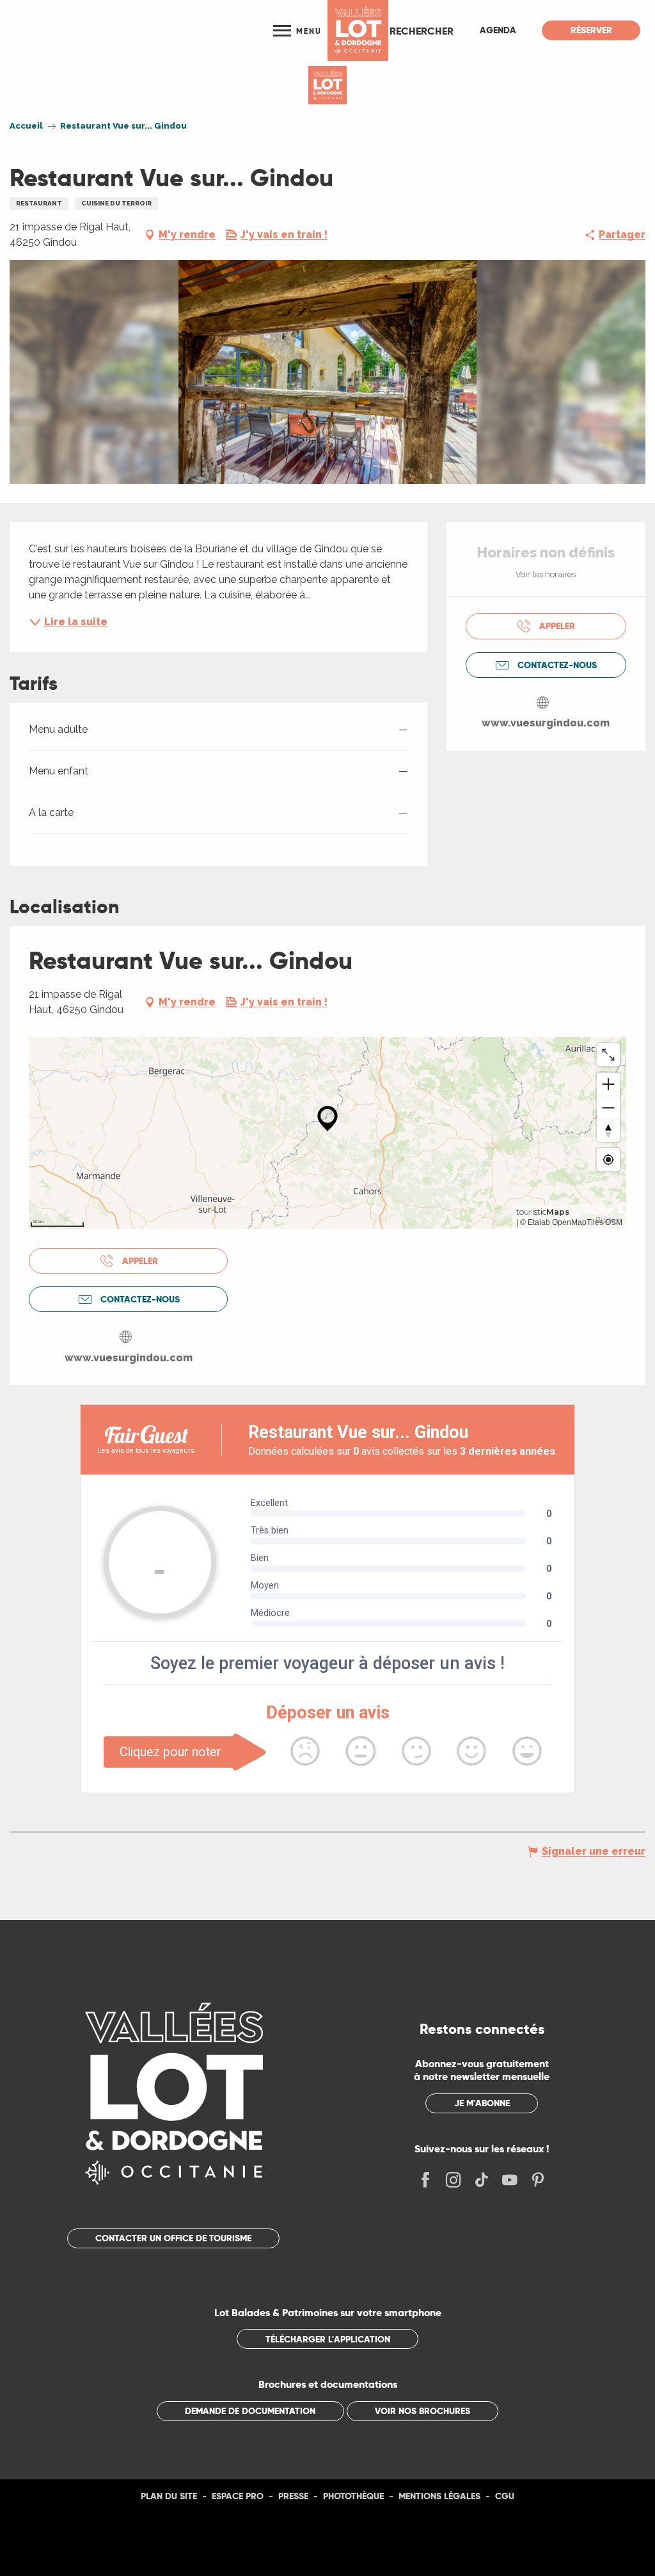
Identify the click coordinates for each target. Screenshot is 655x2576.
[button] (422, 31)
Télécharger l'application (328, 2339)
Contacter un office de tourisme (173, 2238)
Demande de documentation (250, 2411)
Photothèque (353, 2496)
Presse (293, 2496)
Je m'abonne (482, 2103)
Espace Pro (238, 2496)
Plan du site (169, 2496)
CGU (505, 2496)
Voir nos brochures (422, 2411)
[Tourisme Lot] (358, 30)
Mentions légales (439, 2496)
